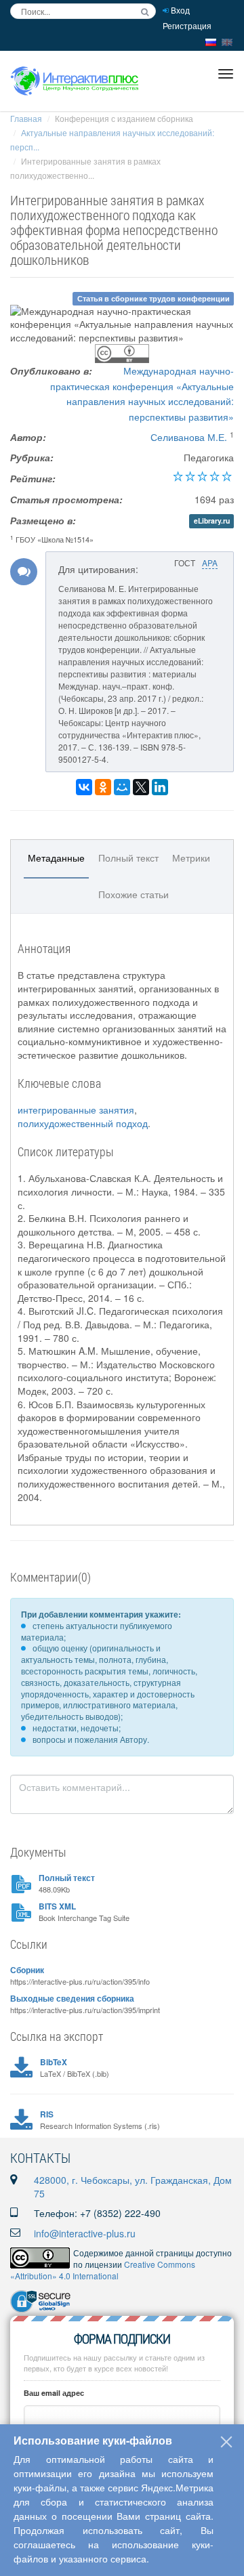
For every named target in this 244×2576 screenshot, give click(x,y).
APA (210, 563)
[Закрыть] (226, 2442)
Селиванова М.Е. (189, 437)
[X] (141, 787)
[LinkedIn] (160, 787)
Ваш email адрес (54, 2393)
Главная (26, 118)
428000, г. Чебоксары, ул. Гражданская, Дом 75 (133, 2187)
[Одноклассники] (103, 787)
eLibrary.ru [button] (212, 521)
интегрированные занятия (76, 1110)
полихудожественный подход (83, 1123)
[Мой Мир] (122, 787)
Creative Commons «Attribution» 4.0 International (103, 2270)
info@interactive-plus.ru (85, 2233)
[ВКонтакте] (84, 787)
